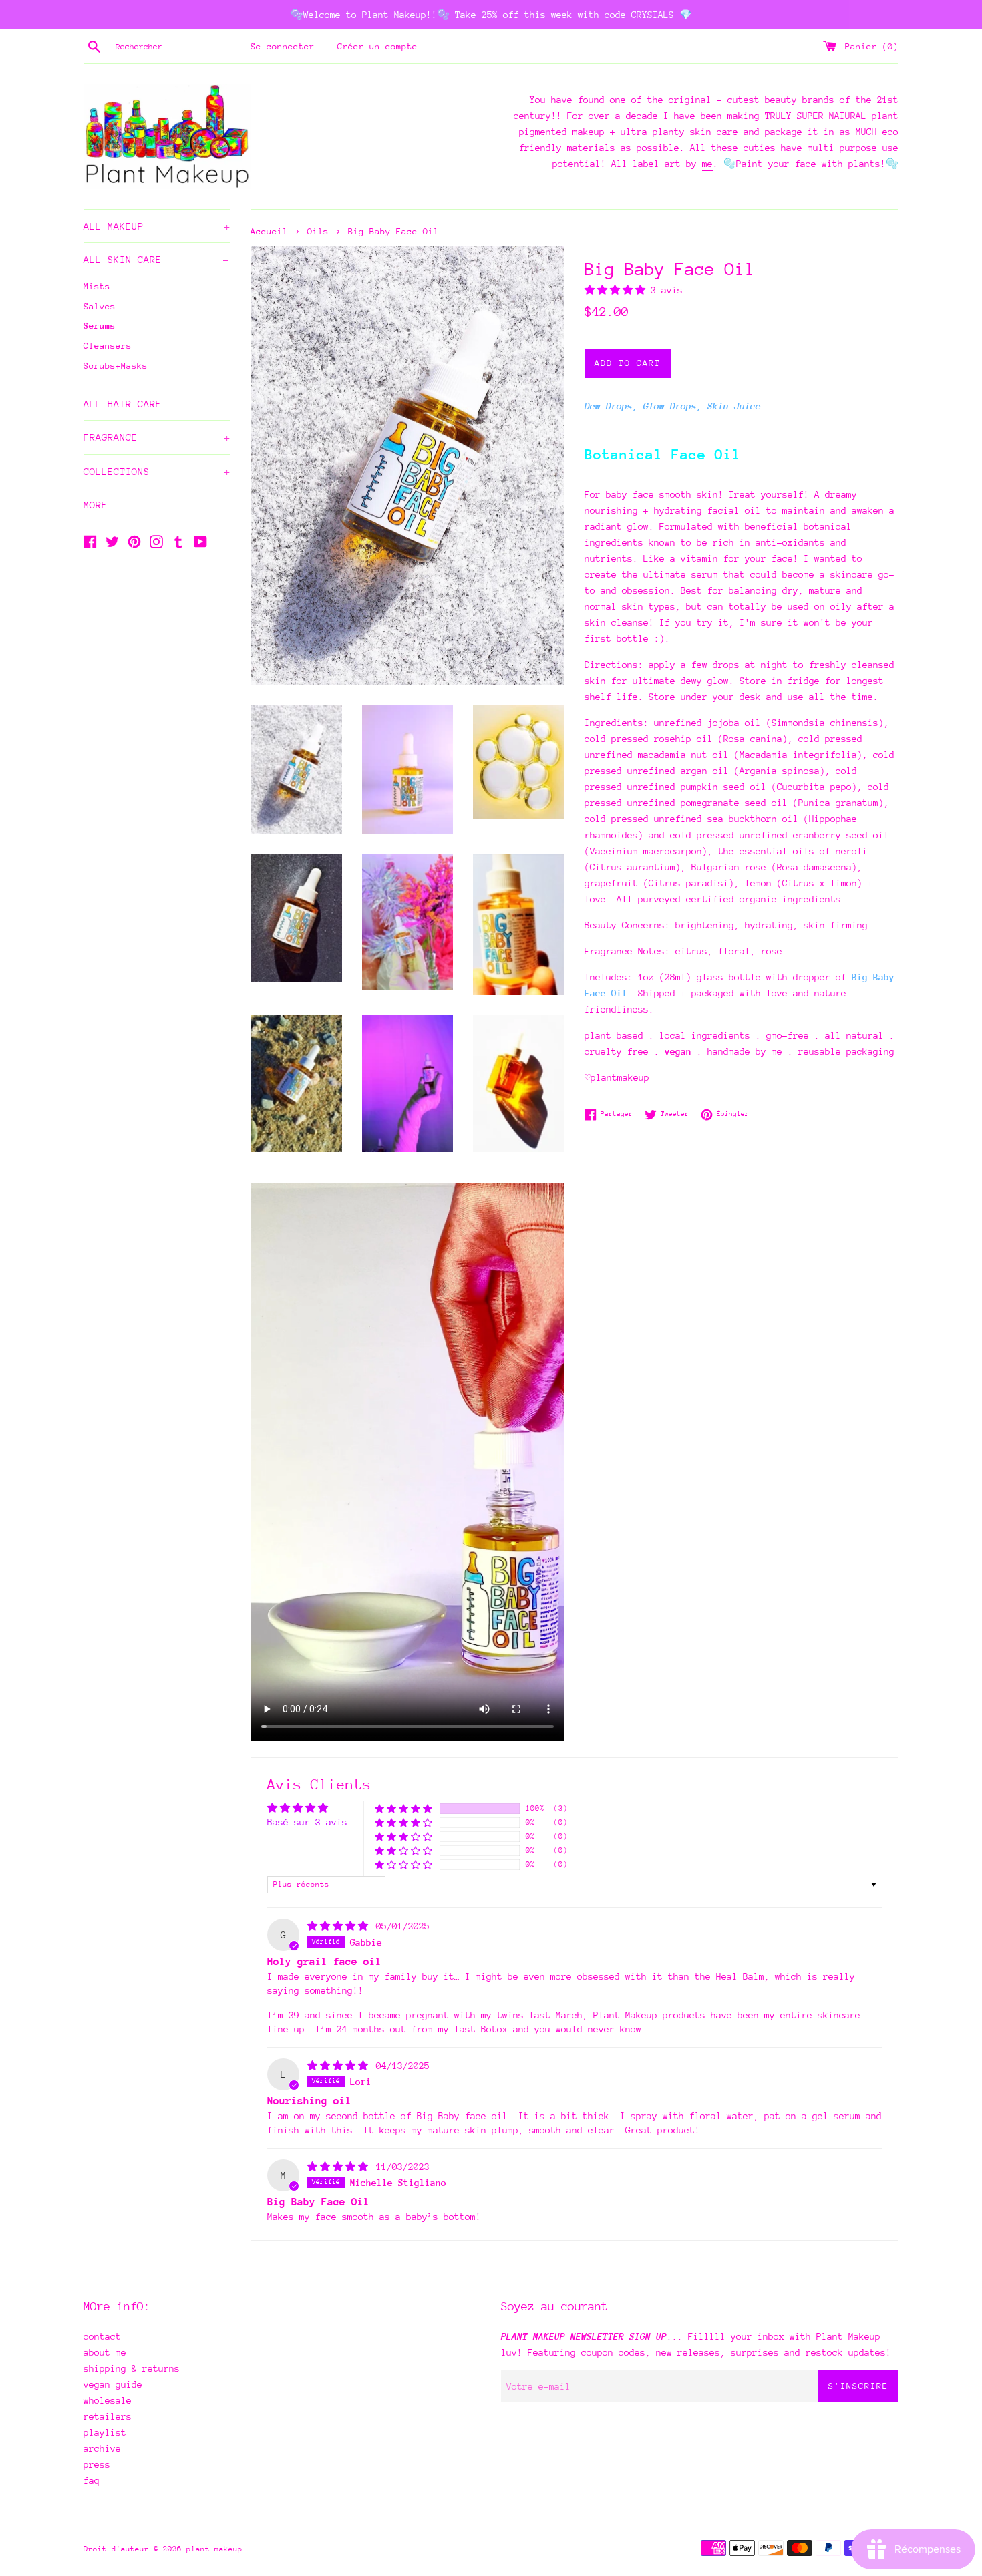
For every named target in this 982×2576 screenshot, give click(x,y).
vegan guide (113, 2384)
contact (102, 2336)
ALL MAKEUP (157, 226)
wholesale (108, 2400)
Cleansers (108, 346)
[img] (340, 1926)
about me (105, 2352)
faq (92, 2480)
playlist (105, 2432)
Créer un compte (377, 46)
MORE (96, 505)
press (97, 2464)
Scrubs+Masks (116, 366)
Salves (100, 306)
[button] (618, 290)
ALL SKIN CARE (156, 259)
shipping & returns (132, 2368)
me (707, 164)
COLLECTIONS (157, 471)
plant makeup (214, 2549)
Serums (100, 326)
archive (102, 2448)
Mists (97, 286)
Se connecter (283, 46)
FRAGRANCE (157, 437)
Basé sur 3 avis (307, 1822)
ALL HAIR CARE (123, 404)
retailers (108, 2416)
